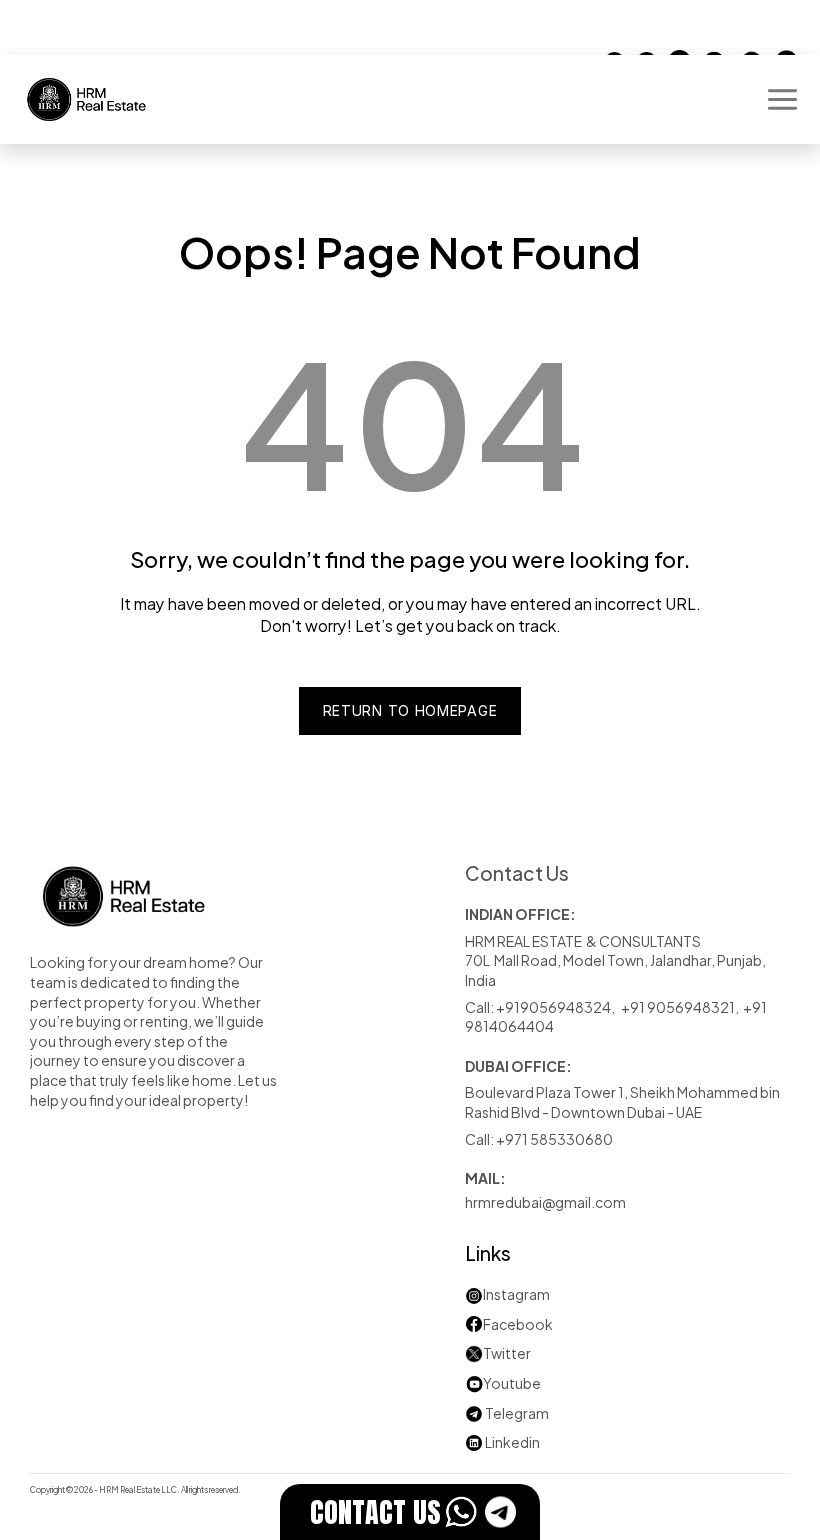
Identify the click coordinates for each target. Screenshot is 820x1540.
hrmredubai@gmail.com (545, 1201)
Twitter (507, 1352)
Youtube (503, 1382)
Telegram (517, 1412)
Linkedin (502, 1441)
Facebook (518, 1323)
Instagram (516, 1293)
